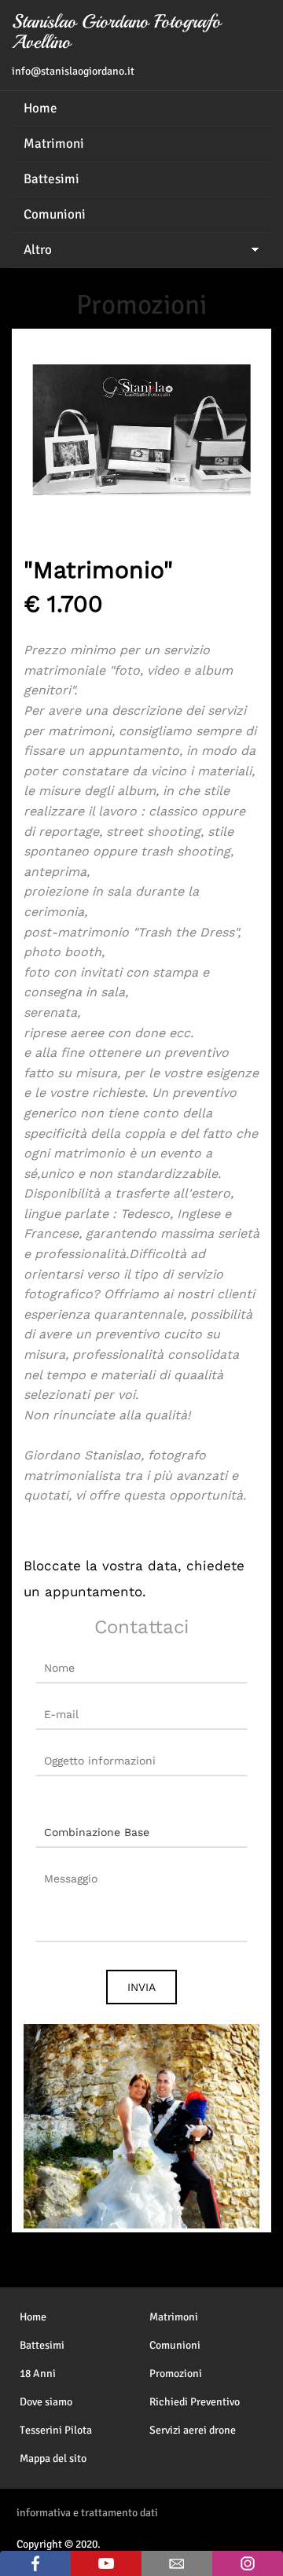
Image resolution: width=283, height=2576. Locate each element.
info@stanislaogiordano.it (73, 71)
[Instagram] (248, 2563)
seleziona (62, 1796)
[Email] (177, 2563)
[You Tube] (106, 2563)
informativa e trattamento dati (87, 2513)
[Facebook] (35, 2563)
